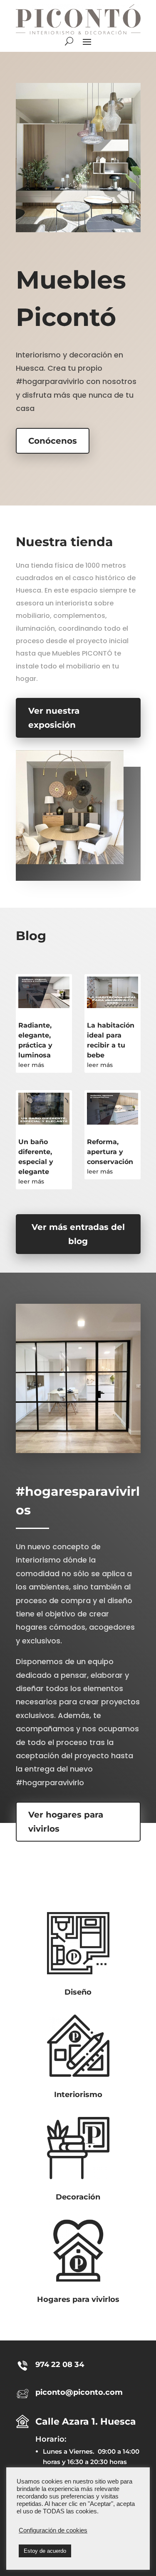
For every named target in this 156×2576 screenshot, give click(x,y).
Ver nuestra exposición (54, 718)
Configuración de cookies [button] (53, 2530)
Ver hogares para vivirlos (66, 1822)
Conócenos (53, 441)
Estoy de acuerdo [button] (45, 2551)
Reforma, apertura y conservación (110, 1152)
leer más (31, 1065)
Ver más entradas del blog (78, 1234)
